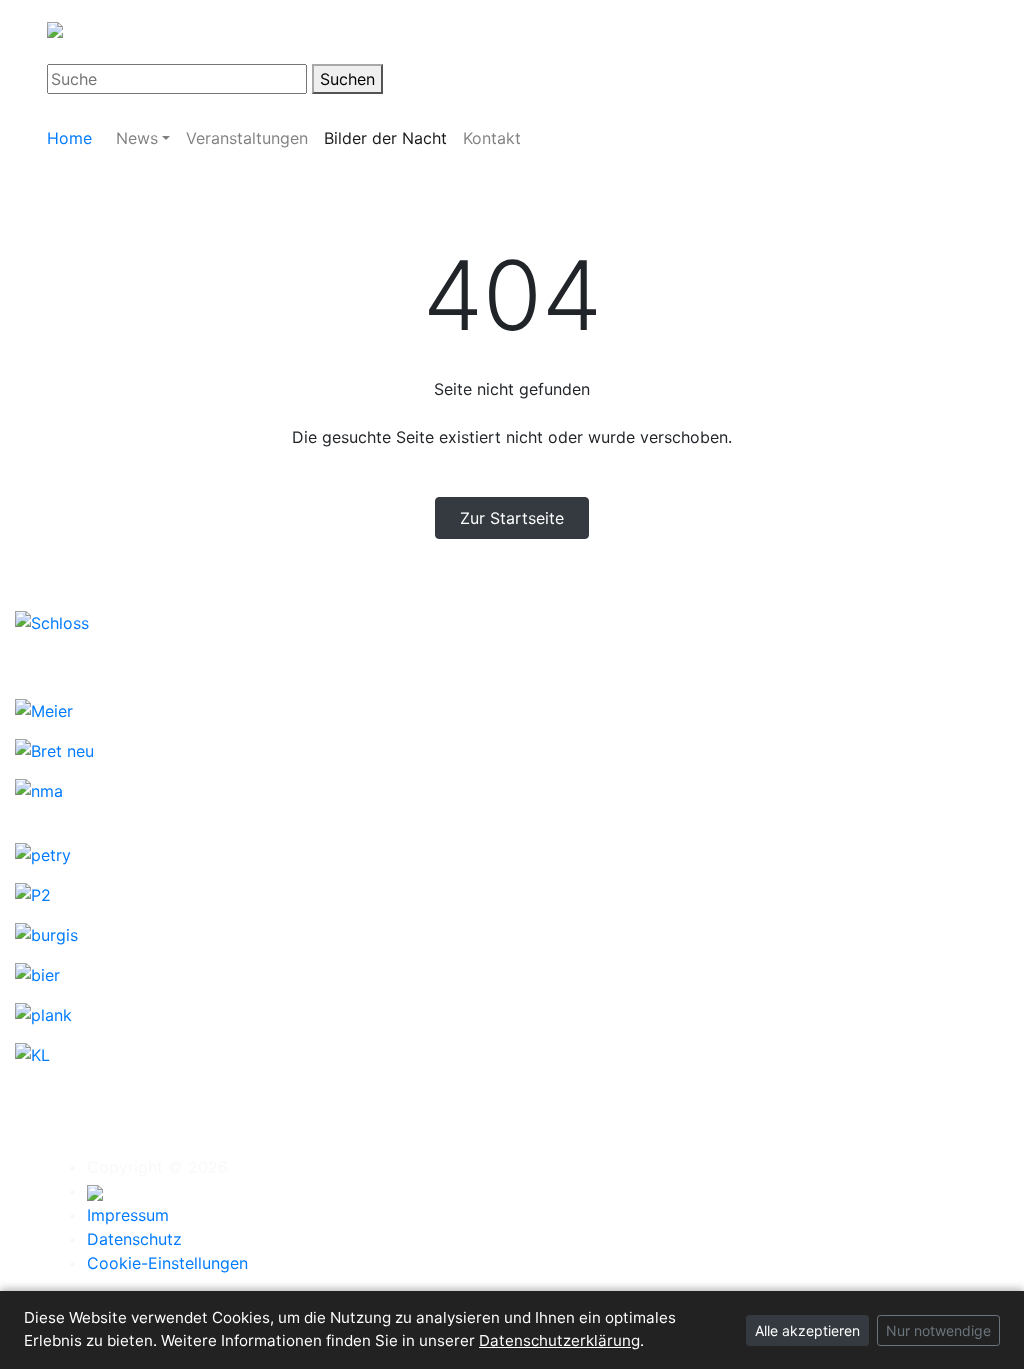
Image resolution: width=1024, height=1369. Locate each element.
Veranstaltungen (247, 138)
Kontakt (492, 138)
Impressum (128, 1215)
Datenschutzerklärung (559, 1340)
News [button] (137, 138)
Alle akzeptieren (807, 1330)
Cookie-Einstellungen (167, 1263)
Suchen (347, 79)
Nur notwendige (938, 1330)
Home (69, 138)
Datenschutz (134, 1239)
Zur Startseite (512, 518)
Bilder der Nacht (385, 138)
